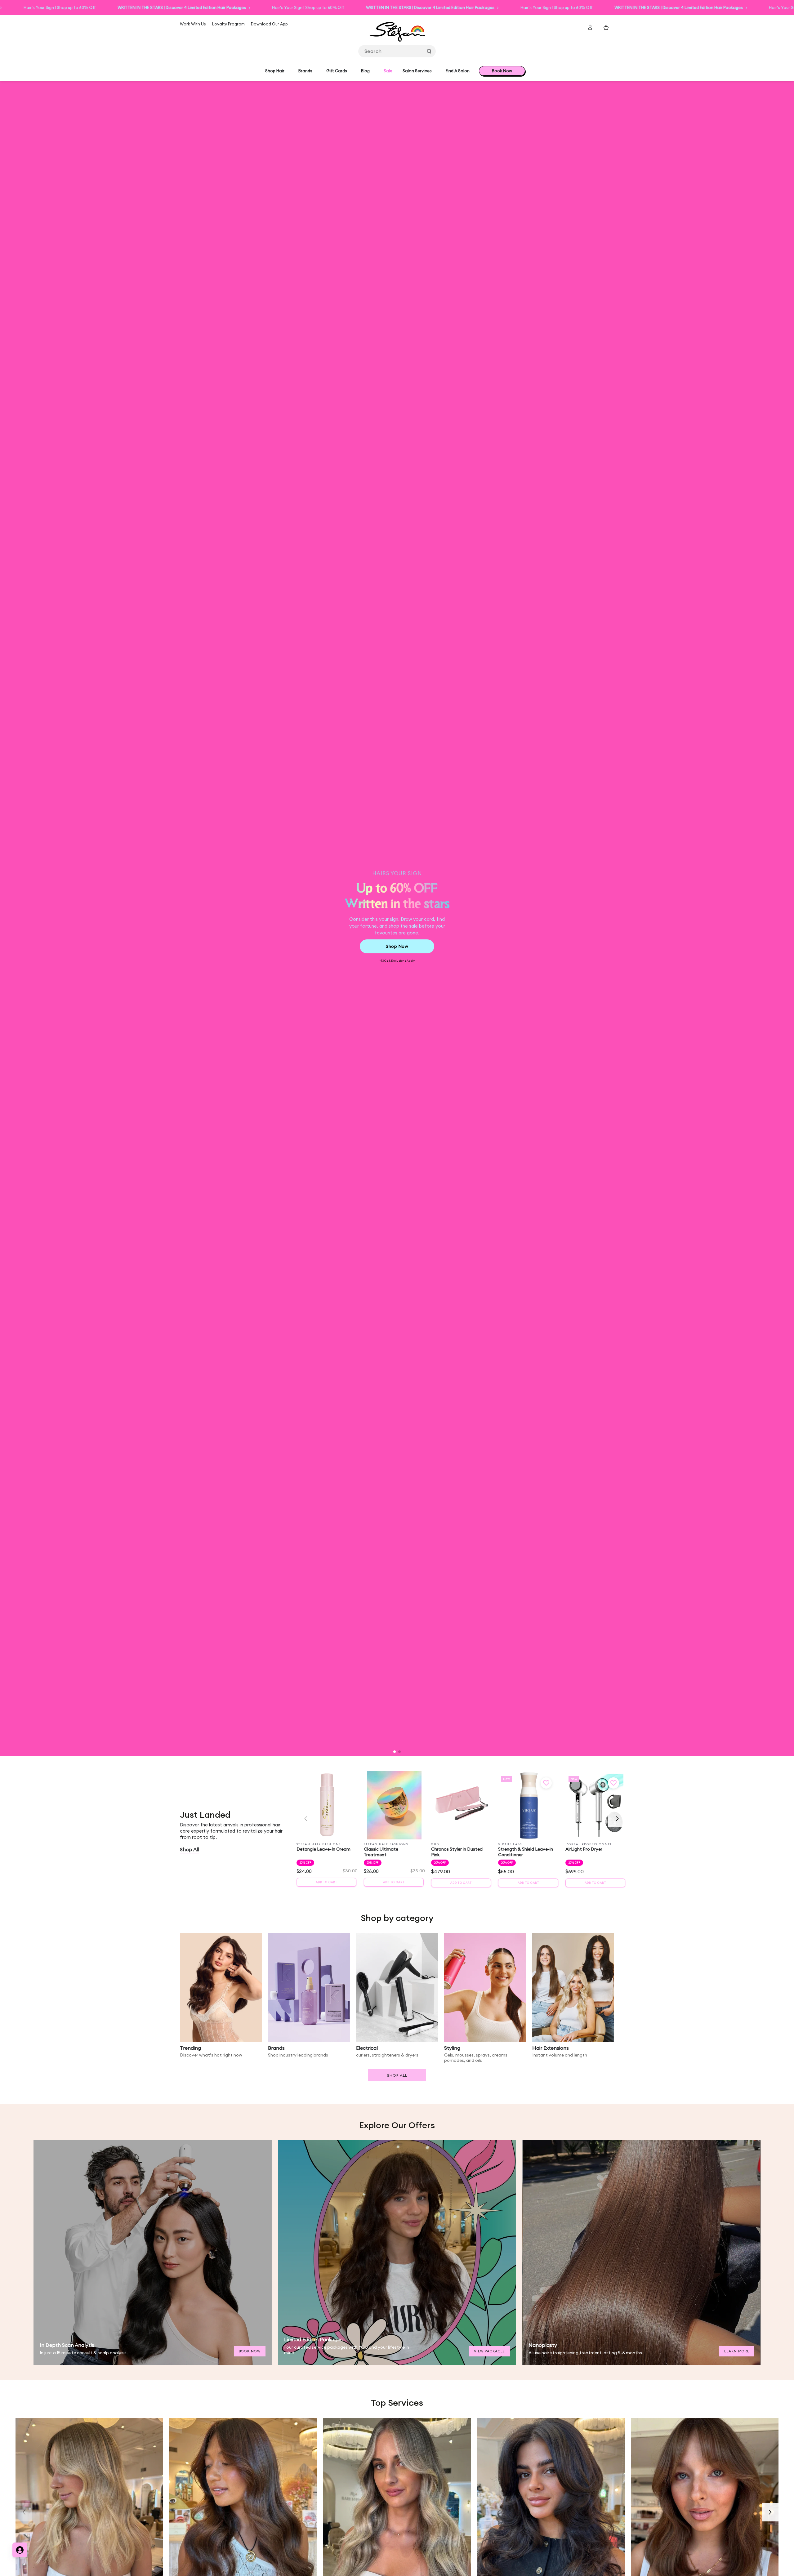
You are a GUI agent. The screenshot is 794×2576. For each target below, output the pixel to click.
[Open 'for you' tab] (20, 2550)
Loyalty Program (228, 24)
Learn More (737, 2351)
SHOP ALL (397, 2075)
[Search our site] (429, 51)
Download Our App (269, 24)
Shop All (190, 1849)
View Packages (489, 2351)
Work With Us (193, 24)
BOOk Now (250, 2351)
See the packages (215, 944)
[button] (395, 1752)
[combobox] (397, 51)
